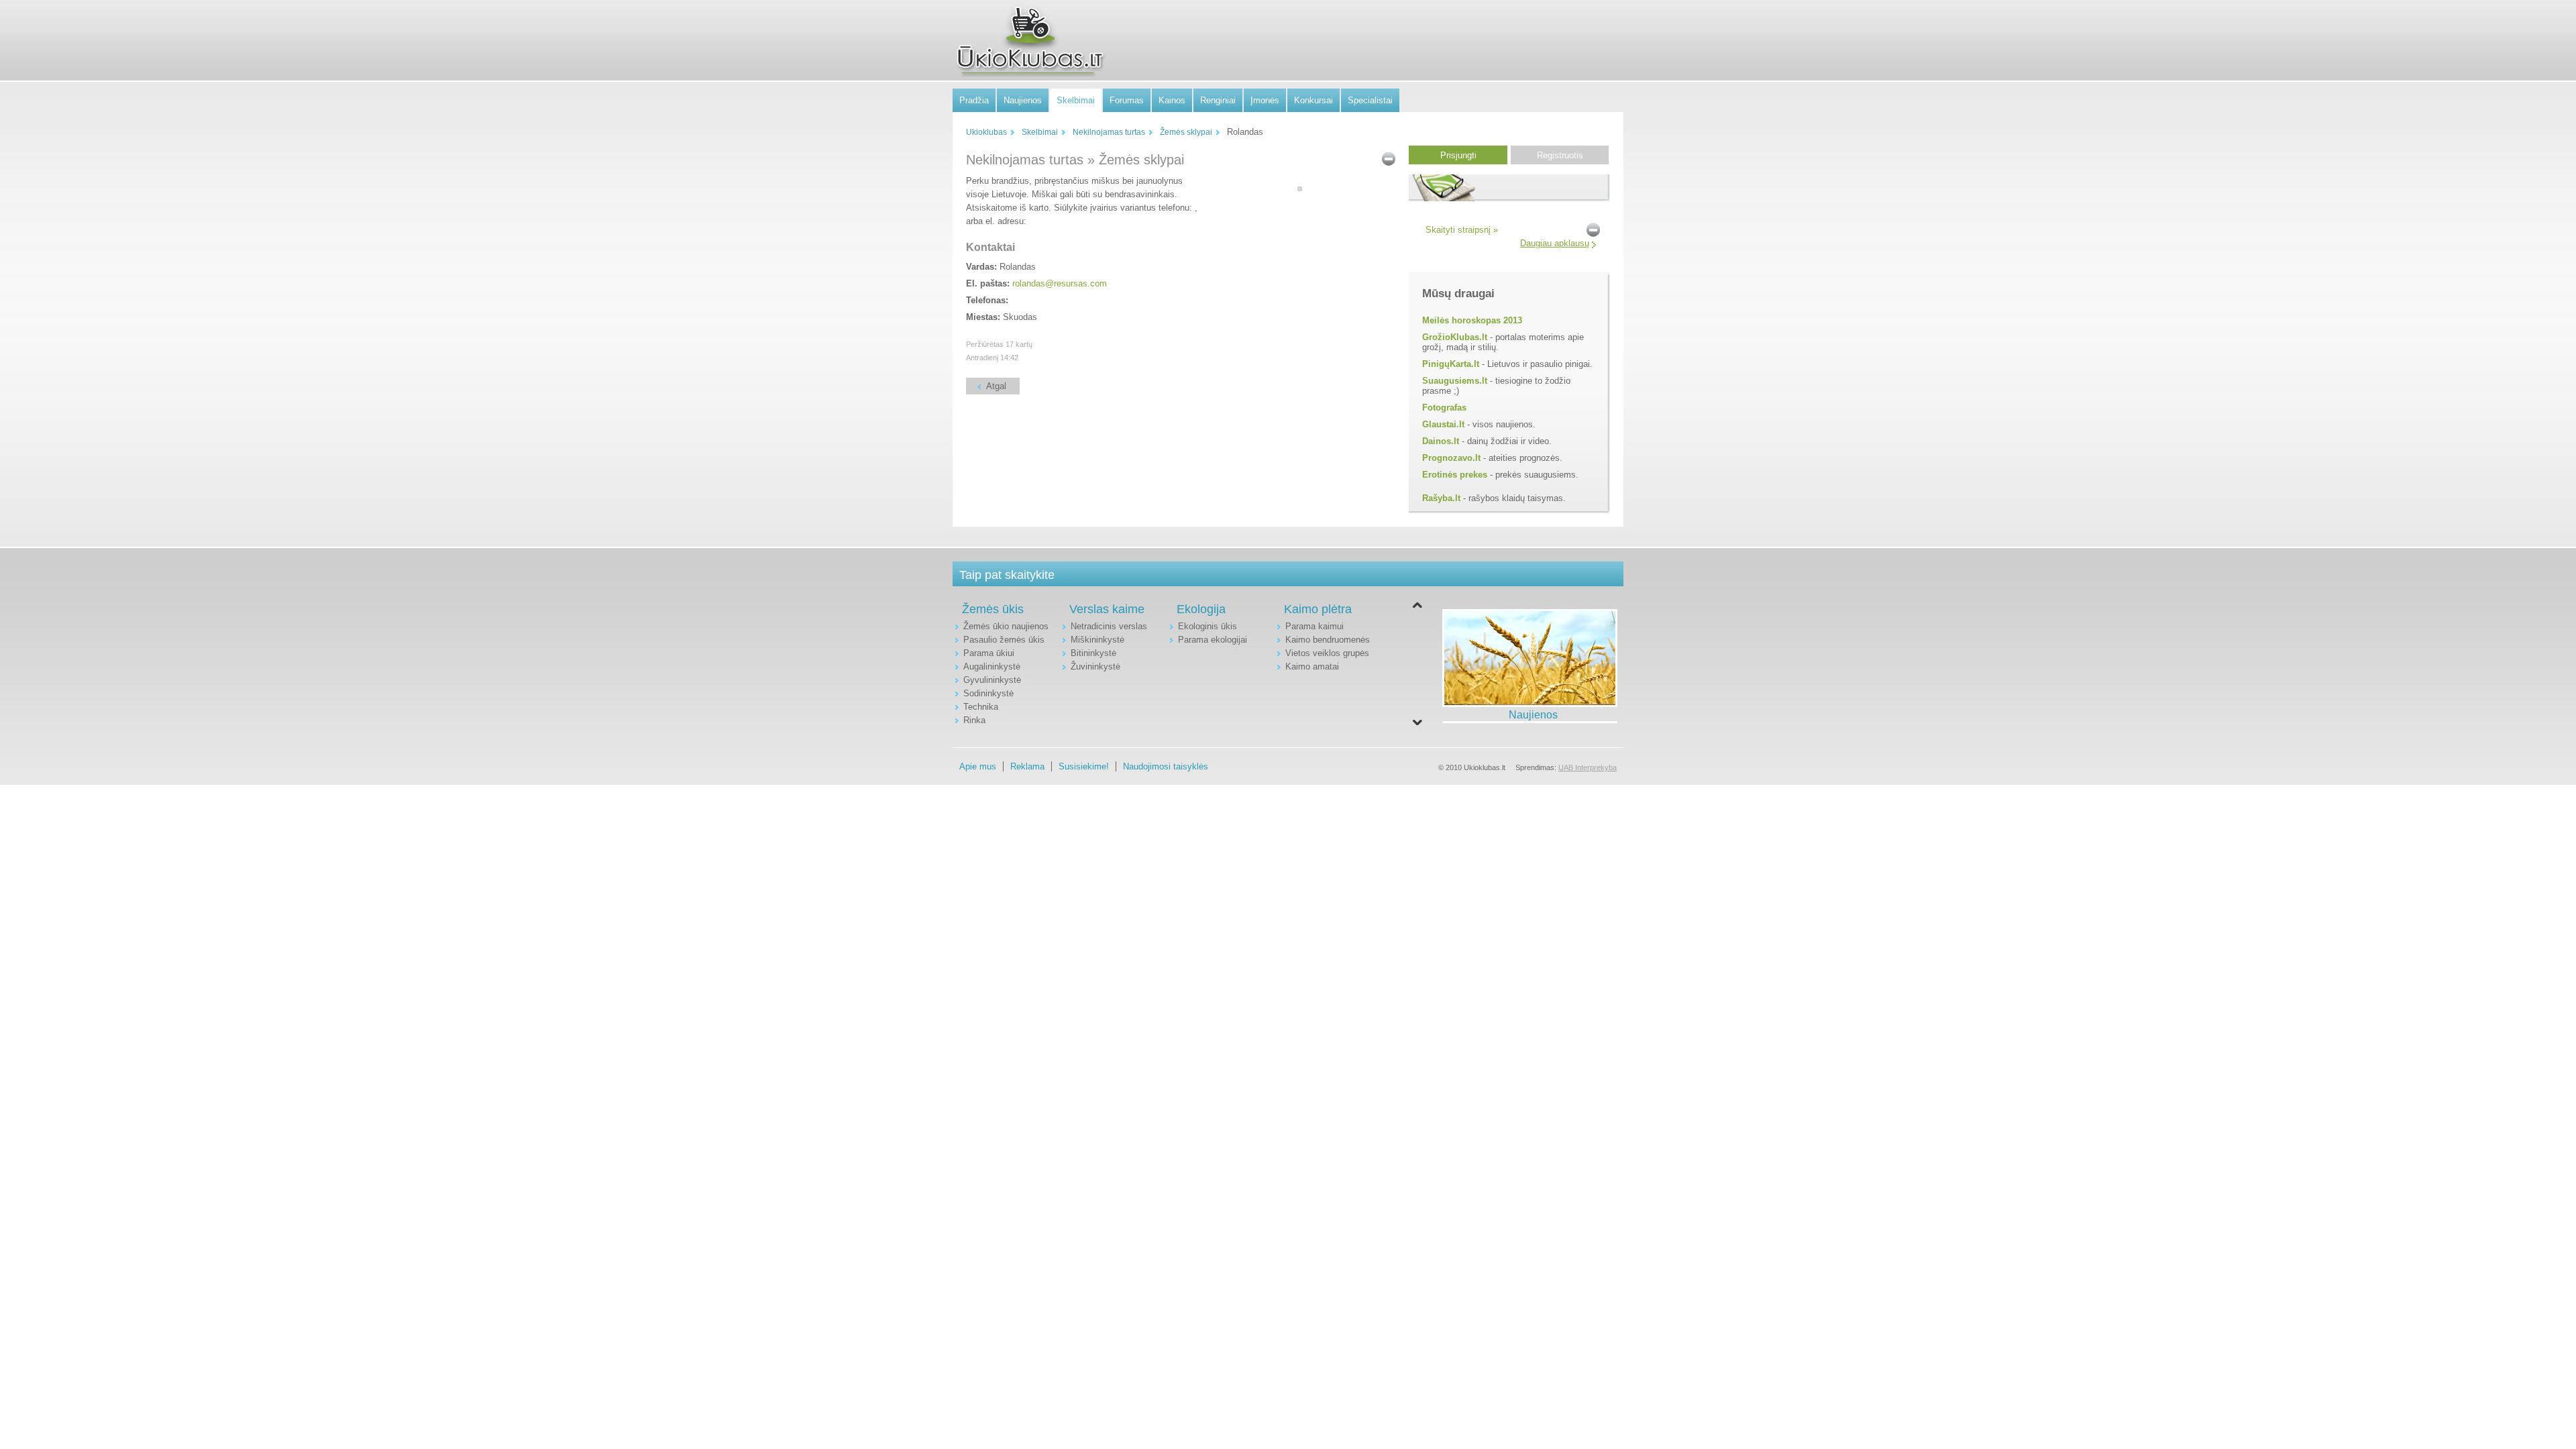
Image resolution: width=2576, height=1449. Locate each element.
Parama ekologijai (1213, 640)
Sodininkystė (988, 693)
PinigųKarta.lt (1451, 364)
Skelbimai (1076, 100)
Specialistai (1370, 100)
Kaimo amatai (1312, 666)
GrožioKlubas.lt (1455, 337)
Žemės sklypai (1186, 132)
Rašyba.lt (1441, 498)
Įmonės (1265, 100)
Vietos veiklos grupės (1327, 653)
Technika (981, 707)
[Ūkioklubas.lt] (1030, 41)
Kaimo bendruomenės (1328, 640)
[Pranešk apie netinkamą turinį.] (1389, 158)
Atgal (996, 386)
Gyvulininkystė (992, 680)
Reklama (1027, 766)
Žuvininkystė (1095, 666)
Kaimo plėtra (1318, 609)
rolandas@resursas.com (1060, 283)
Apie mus (978, 766)
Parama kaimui (1314, 626)
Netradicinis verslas (1109, 626)
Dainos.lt (1441, 441)
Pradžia (974, 100)
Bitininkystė (1093, 653)
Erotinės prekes (1455, 475)
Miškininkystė (1097, 640)
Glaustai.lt (1443, 424)
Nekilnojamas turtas (1109, 132)
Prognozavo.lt (1451, 458)
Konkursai (1313, 100)
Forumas (1127, 100)
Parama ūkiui (989, 653)
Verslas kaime (1107, 609)
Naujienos (1023, 100)
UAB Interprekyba (1588, 767)
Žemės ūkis (993, 609)
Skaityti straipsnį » (1462, 230)
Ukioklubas (986, 132)
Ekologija (1201, 609)
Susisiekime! (1084, 766)
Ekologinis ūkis (1207, 626)
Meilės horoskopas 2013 (1472, 320)
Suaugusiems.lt (1455, 381)
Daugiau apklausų (1555, 243)
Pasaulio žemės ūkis (1004, 640)
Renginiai (1218, 100)
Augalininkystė (992, 666)
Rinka (974, 720)
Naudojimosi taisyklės (1166, 766)
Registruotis (1560, 155)
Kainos (1172, 100)
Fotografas (1444, 408)
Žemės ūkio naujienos (1006, 626)
